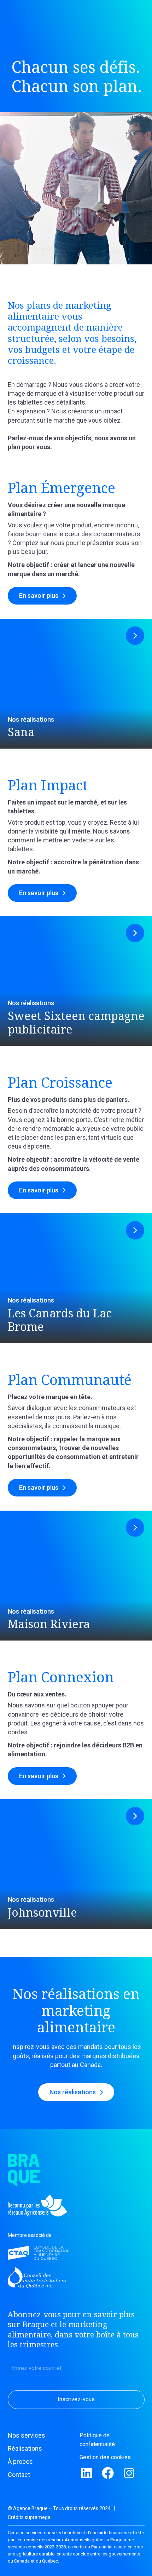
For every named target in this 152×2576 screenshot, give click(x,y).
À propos (20, 2461)
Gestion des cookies (105, 2457)
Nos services (27, 2435)
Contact (19, 2475)
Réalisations (25, 2448)
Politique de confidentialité (97, 2440)
